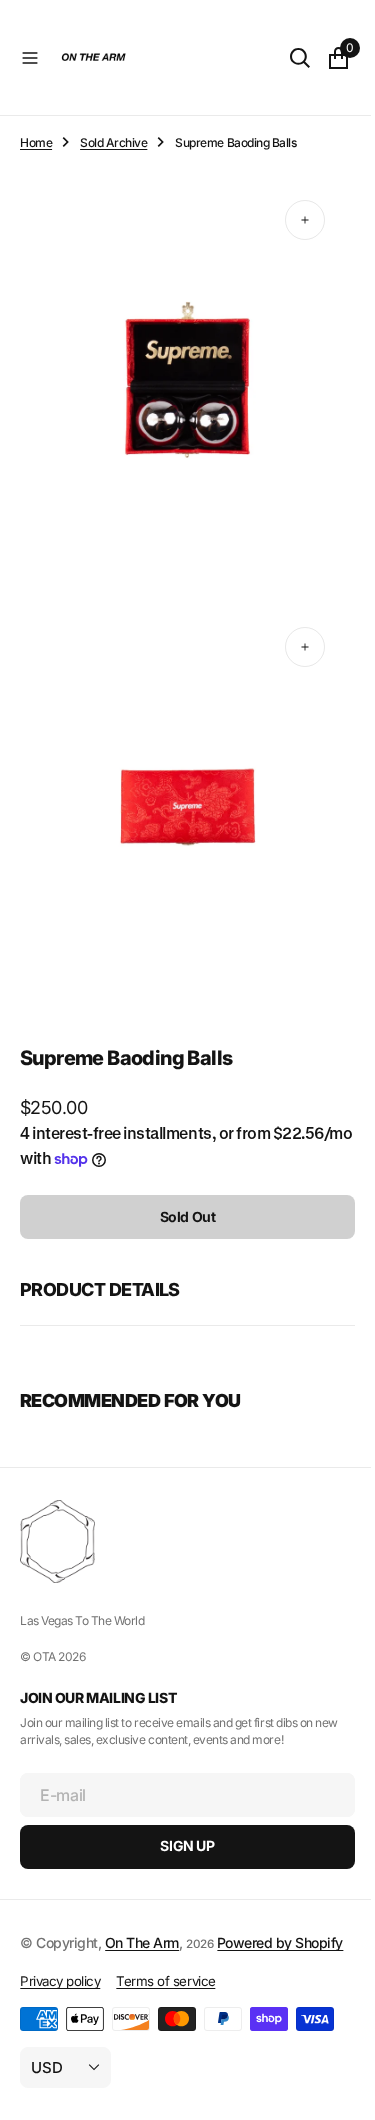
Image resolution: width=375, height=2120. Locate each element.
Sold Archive (113, 142)
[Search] (285, 58)
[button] (30, 58)
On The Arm (142, 1919)
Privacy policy (60, 1981)
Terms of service (165, 1981)
